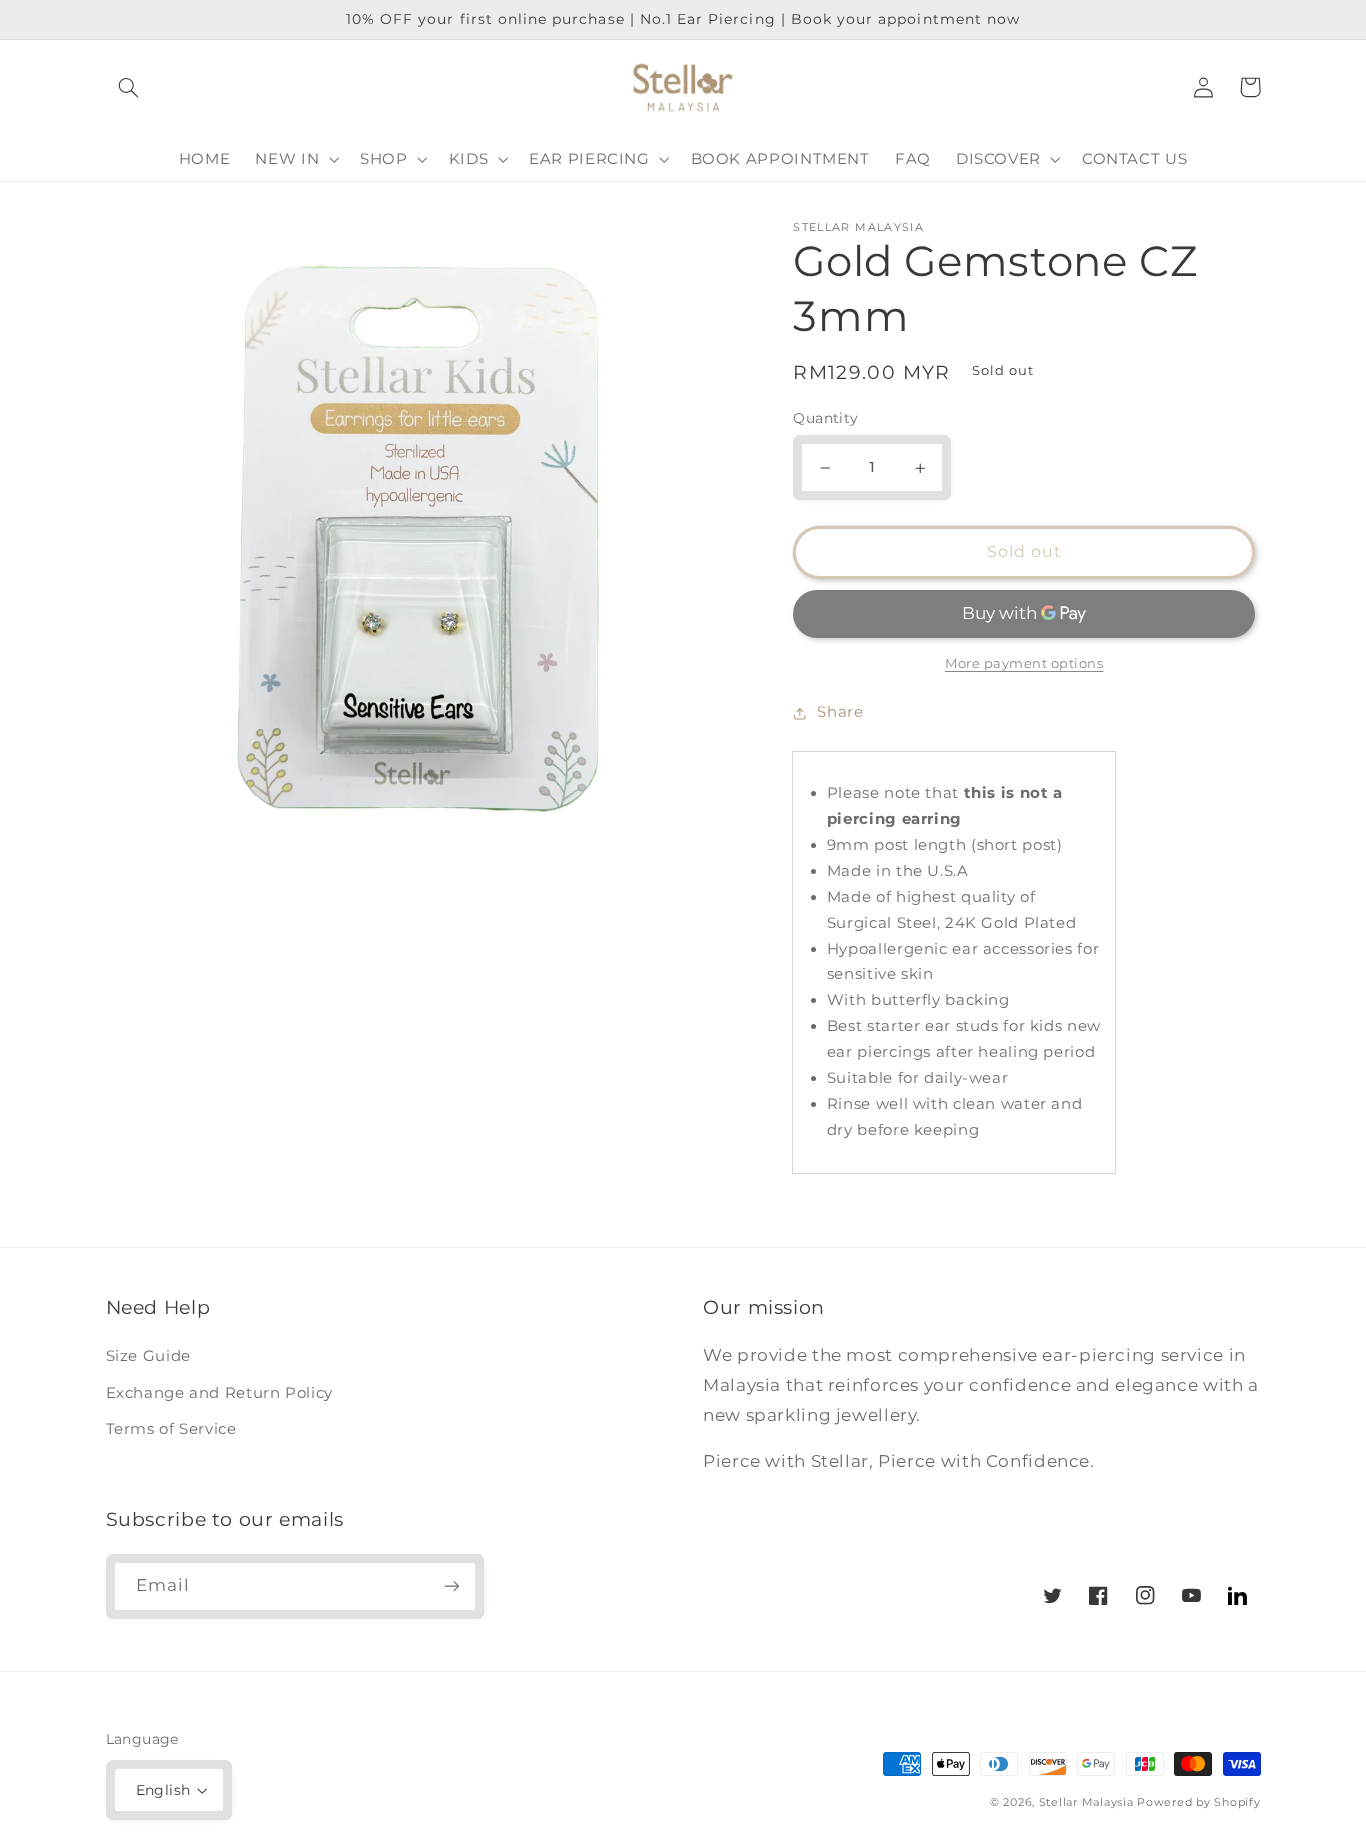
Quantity (825, 419)
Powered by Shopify (1198, 1802)
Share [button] (840, 712)
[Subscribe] (451, 1586)
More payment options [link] (1024, 664)
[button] (129, 87)
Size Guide (148, 1356)
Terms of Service (171, 1429)
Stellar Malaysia (1086, 1802)
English (163, 1790)
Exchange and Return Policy (219, 1393)
